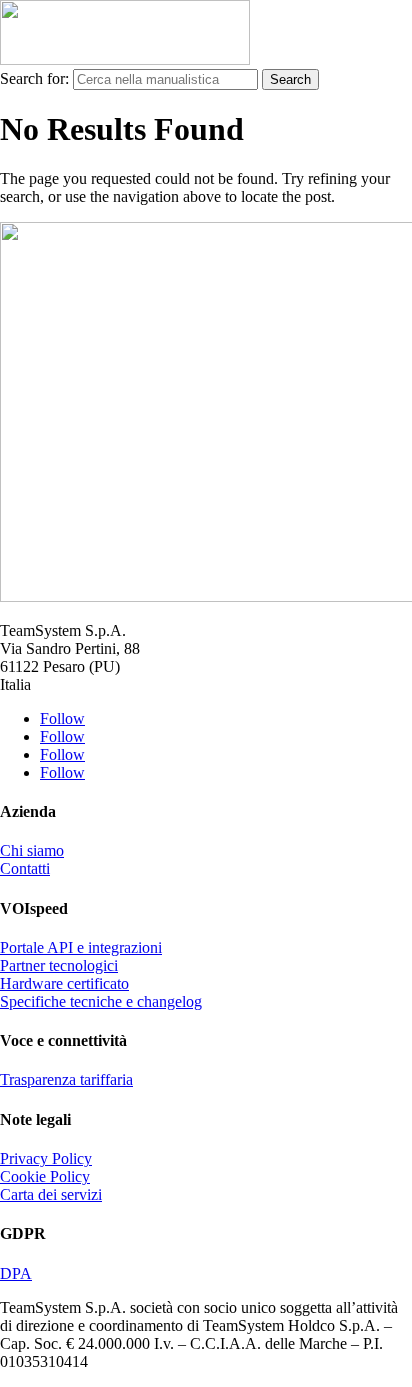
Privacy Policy (46, 1158)
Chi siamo (32, 850)
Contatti (25, 868)
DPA (16, 1273)
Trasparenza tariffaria (66, 1079)
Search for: (34, 78)
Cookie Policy (45, 1176)
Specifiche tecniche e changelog (101, 1001)
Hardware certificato (64, 983)
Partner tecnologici (59, 965)
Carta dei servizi (51, 1194)
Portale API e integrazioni (81, 947)
